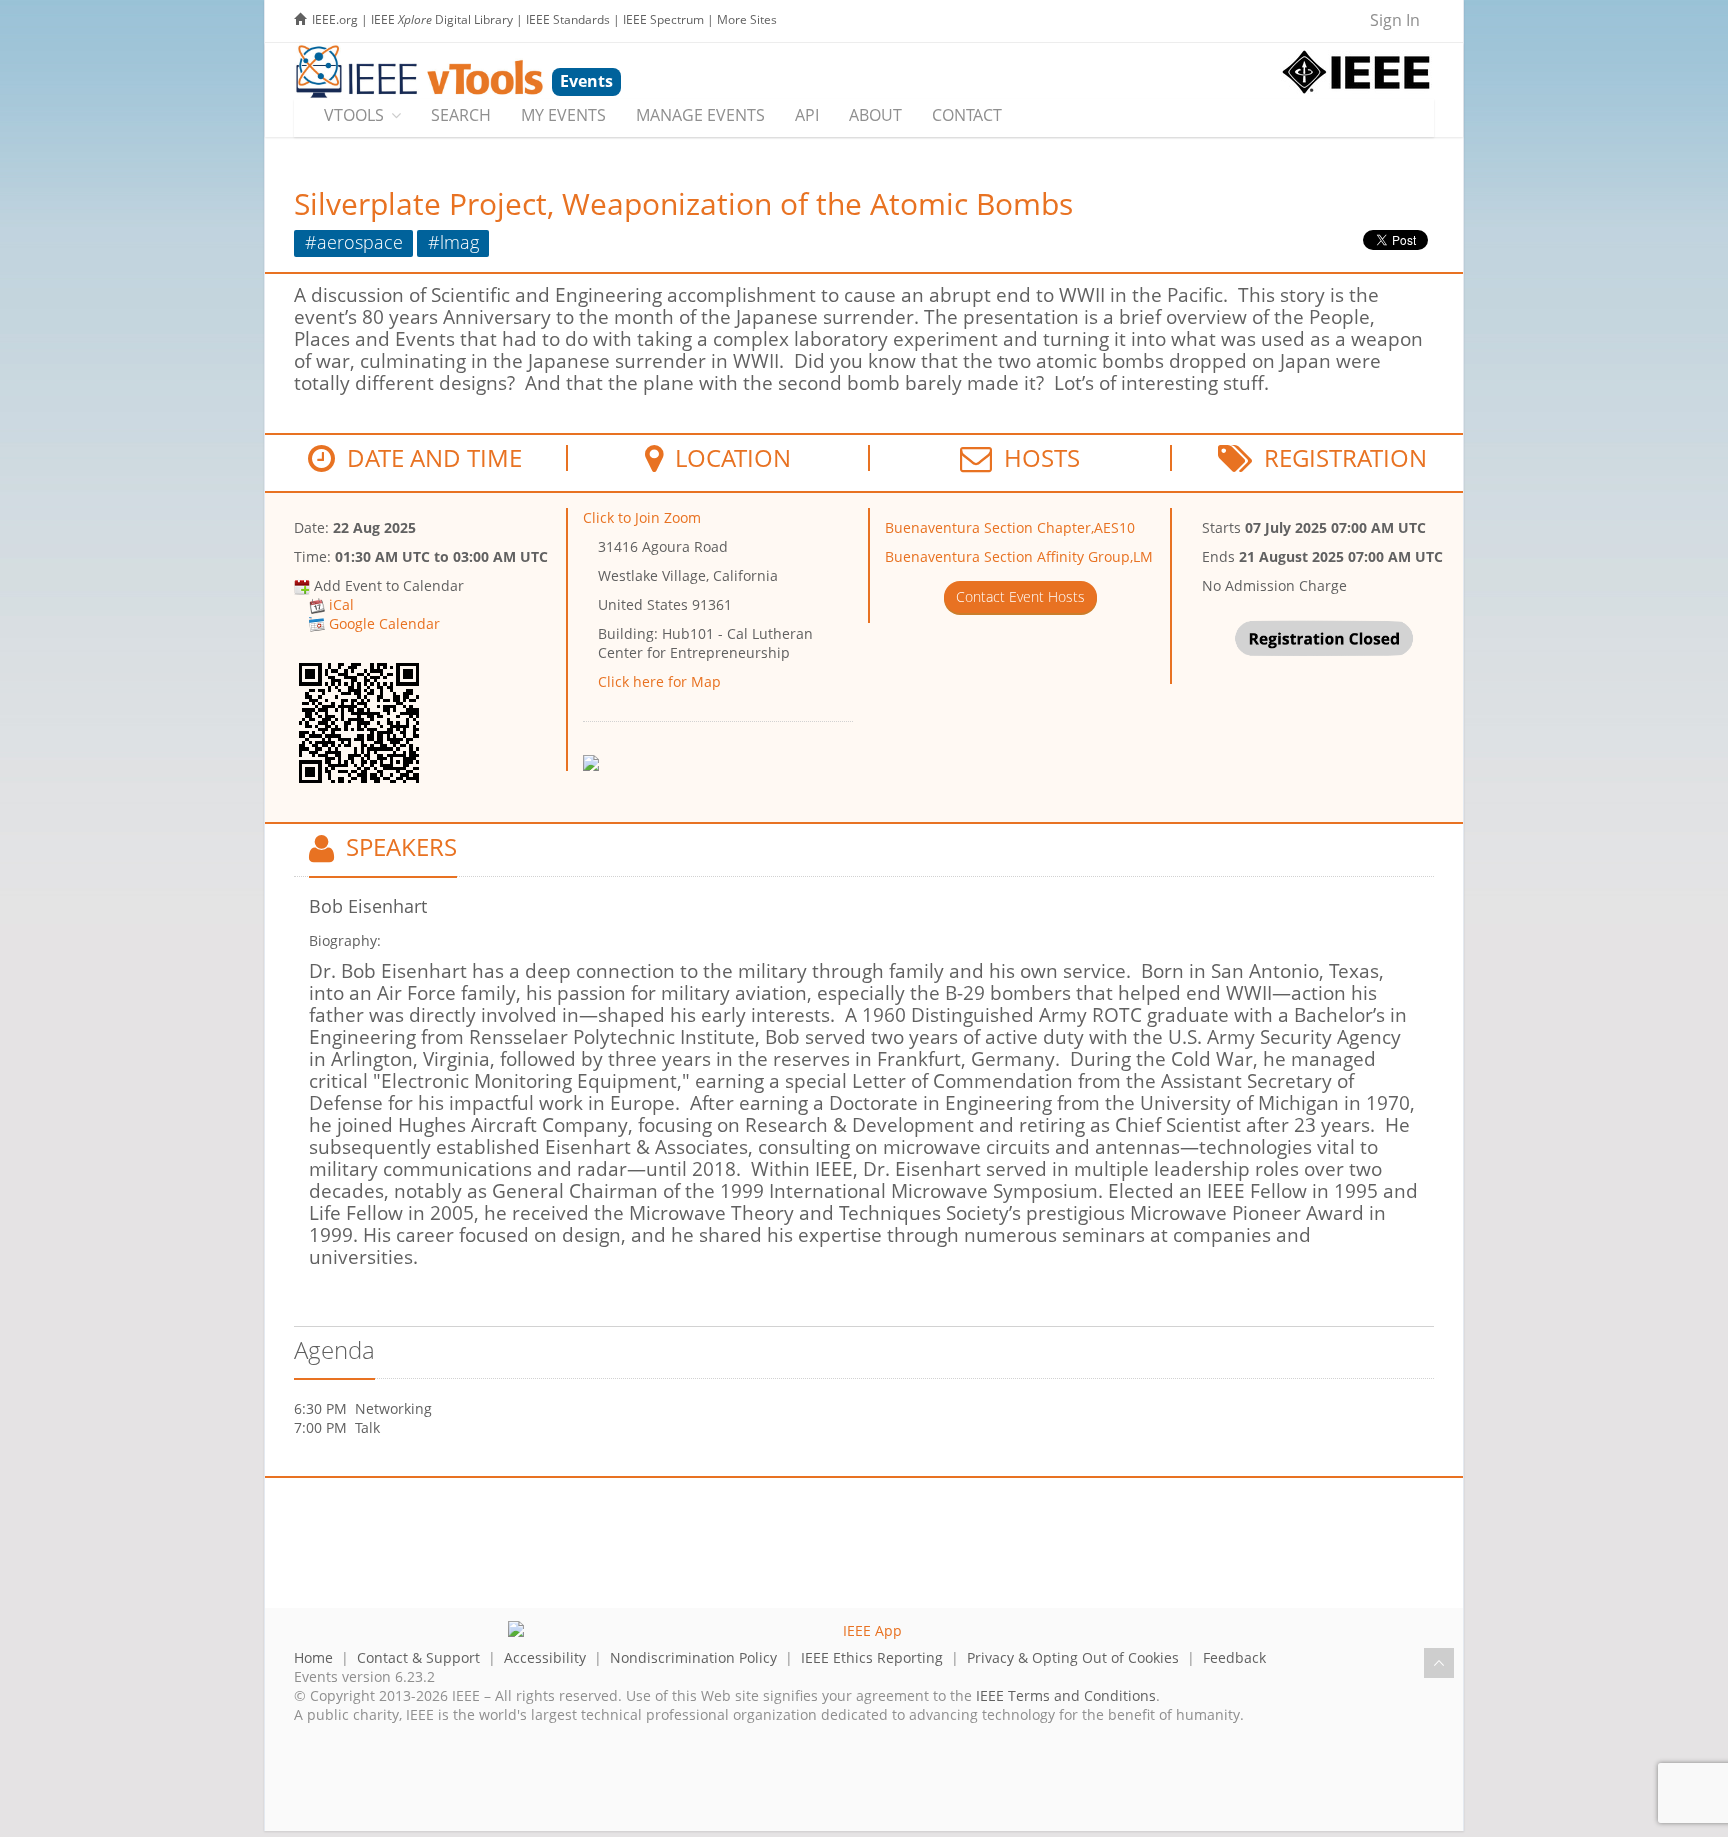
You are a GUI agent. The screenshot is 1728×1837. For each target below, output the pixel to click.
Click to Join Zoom (642, 517)
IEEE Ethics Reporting (872, 1657)
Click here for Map (659, 681)
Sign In (1395, 20)
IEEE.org (335, 19)
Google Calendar (384, 623)
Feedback (1234, 1657)
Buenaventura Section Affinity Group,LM (1019, 556)
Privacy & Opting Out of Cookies (1073, 1657)
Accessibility (545, 1657)
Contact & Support (418, 1657)
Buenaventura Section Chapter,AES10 (1010, 527)
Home (313, 1657)
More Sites (747, 19)
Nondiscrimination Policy (693, 1657)
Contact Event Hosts (1020, 596)
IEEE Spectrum (663, 19)
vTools (354, 115)
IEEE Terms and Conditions (1066, 1695)
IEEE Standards (568, 19)
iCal (341, 604)
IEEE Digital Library (442, 19)
